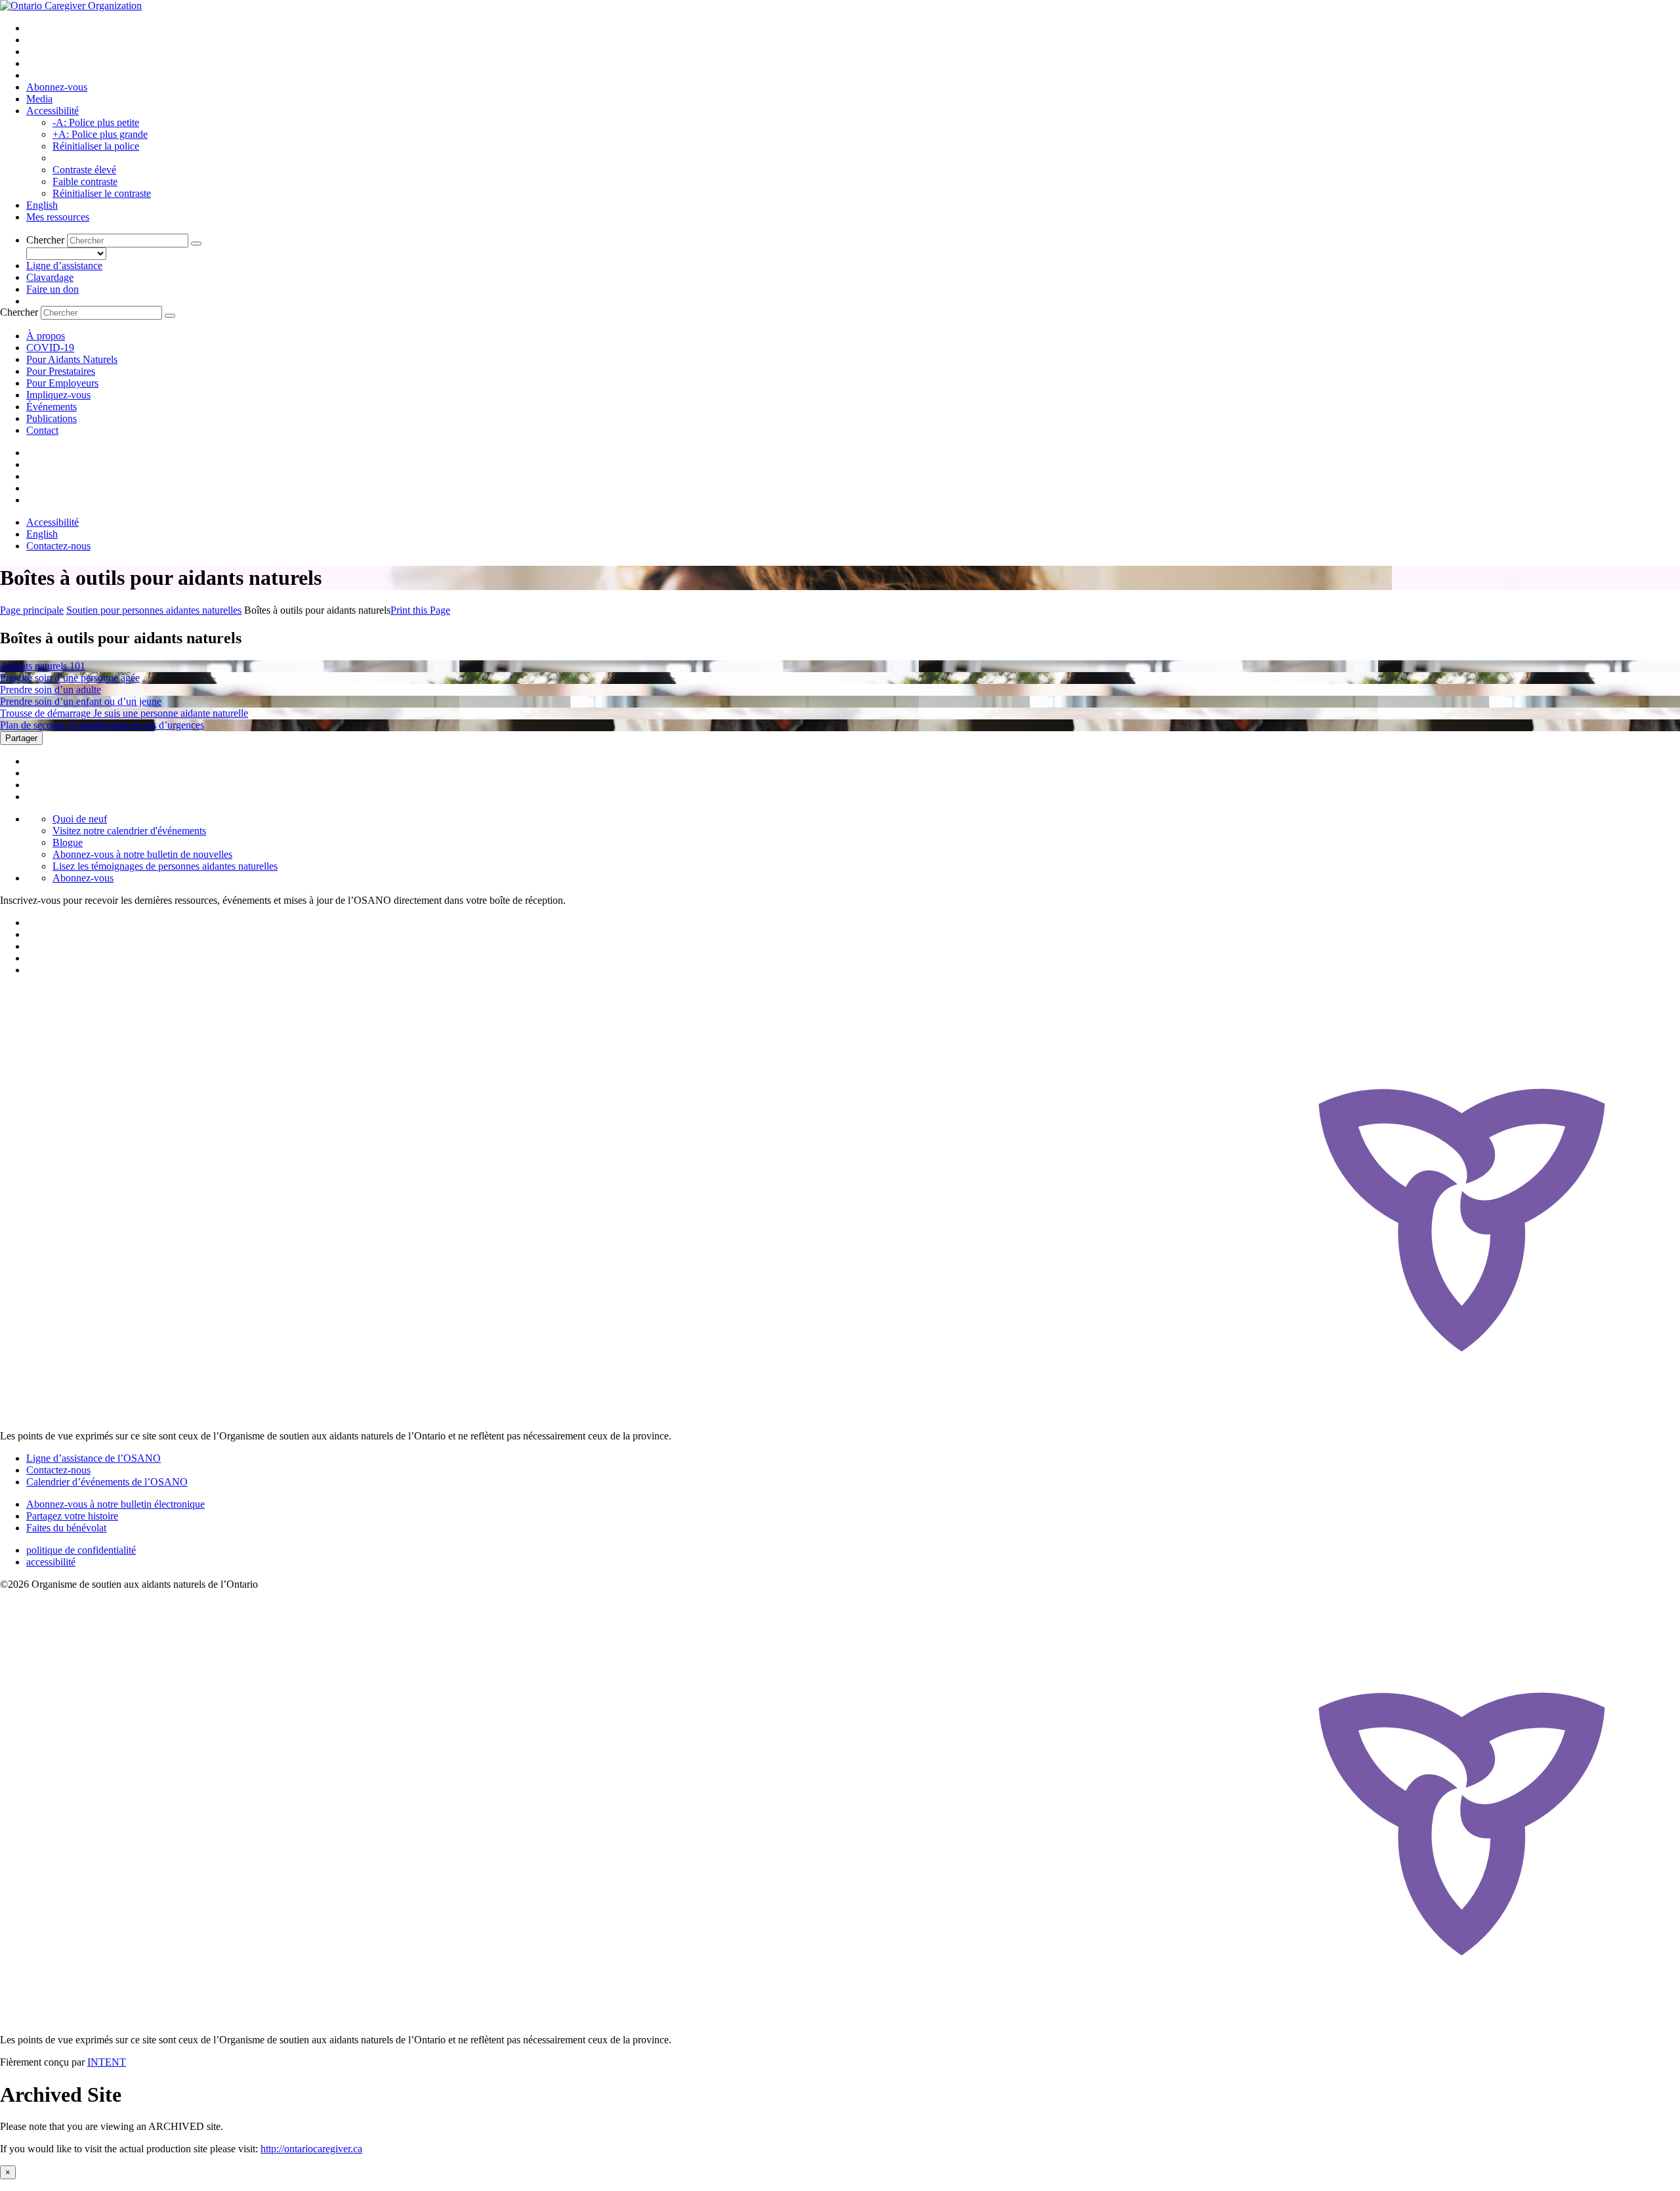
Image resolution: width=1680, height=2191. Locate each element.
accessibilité (51, 1562)
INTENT (107, 2062)
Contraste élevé (84, 170)
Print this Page (420, 610)
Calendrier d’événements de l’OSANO (107, 1482)
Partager (21, 738)
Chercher (45, 240)
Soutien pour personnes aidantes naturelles (154, 610)
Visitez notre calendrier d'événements (129, 831)
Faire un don (52, 289)
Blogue (68, 842)
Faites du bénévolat (66, 1528)
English (42, 205)
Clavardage (50, 277)
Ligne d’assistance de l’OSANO (94, 1458)
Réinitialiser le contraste (102, 193)
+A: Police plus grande (100, 134)
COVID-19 (50, 348)
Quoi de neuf (80, 819)
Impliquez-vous (58, 395)
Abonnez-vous (57, 87)
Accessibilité (52, 111)
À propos (46, 336)
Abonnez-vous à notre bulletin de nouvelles (142, 854)
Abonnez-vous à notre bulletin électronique (115, 1504)
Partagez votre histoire (72, 1516)
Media (39, 99)
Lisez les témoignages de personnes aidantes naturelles (165, 866)
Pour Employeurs (62, 383)
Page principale (32, 610)
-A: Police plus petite (96, 122)
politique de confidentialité (81, 1550)
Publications (52, 418)
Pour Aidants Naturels (72, 359)
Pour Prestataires (61, 371)
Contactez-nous (58, 546)
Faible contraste (85, 181)
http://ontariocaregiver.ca (311, 2149)
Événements (52, 407)
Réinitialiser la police (96, 146)
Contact (42, 430)
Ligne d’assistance (64, 266)
